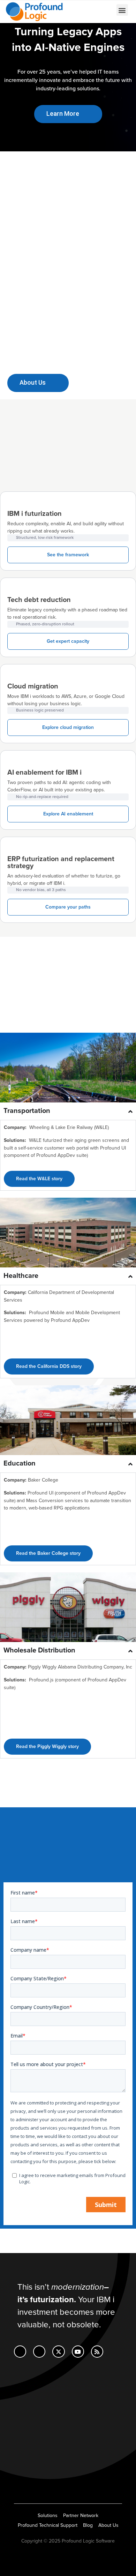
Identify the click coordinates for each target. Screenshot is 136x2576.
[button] (122, 10)
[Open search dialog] (86, 11)
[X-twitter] (58, 2352)
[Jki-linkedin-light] (20, 2352)
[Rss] (97, 2352)
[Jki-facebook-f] (39, 2352)
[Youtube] (78, 2352)
